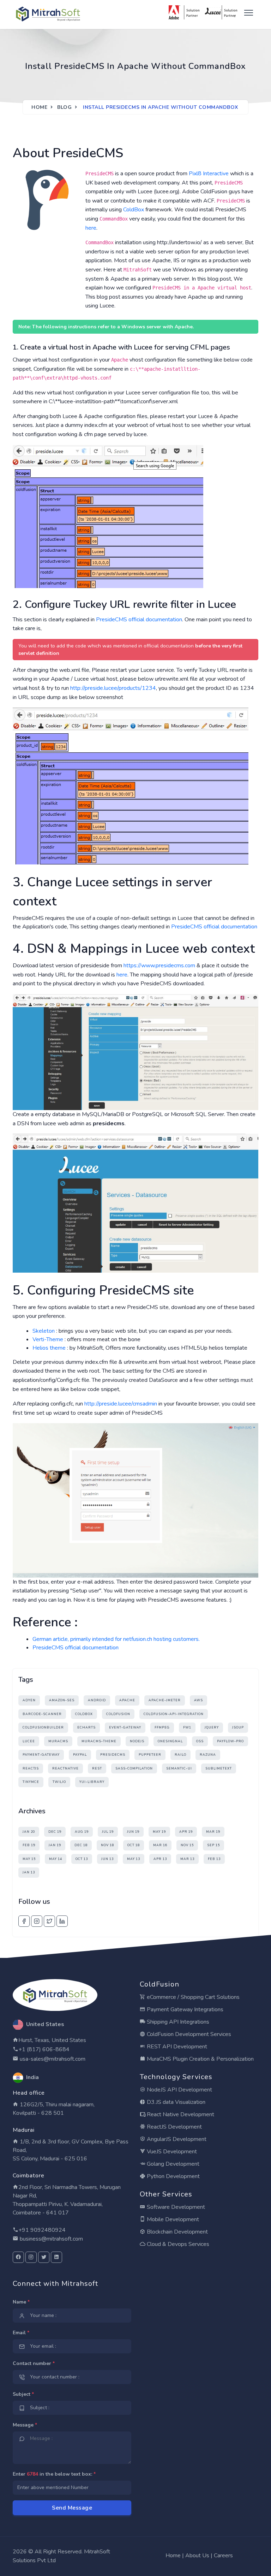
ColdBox (134, 210)
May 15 (29, 1859)
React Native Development (180, 2114)
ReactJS (31, 1768)
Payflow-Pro (230, 1741)
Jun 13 (107, 1859)
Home (39, 107)
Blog (64, 107)
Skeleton (44, 1331)
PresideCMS (113, 1755)
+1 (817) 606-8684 (44, 2049)
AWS (198, 1700)
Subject (23, 2394)
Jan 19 (55, 1845)
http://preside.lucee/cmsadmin (121, 1404)
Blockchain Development (177, 2232)
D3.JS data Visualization (175, 2102)
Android (97, 1700)
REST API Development (176, 2047)
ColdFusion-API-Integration (174, 1714)
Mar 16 (160, 1845)
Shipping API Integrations (177, 2022)
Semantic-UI (179, 1768)
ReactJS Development (174, 2127)
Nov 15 (187, 1845)
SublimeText (219, 1768)
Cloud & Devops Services (177, 2244)
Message (25, 2425)
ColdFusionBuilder (43, 1727)
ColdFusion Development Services (188, 2034)
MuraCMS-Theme (99, 1741)
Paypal (80, 1755)
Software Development (175, 2207)
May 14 (56, 1859)
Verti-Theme (48, 1339)
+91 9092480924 (42, 2230)
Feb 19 (29, 1845)
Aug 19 (82, 1832)
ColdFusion (118, 1714)
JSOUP (238, 1727)
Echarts (86, 1727)
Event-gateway (125, 1727)
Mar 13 (187, 1859)
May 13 (134, 1859)
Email (21, 2333)
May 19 (159, 1832)
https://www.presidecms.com (159, 966)
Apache (127, 1700)
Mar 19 (213, 1832)
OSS (200, 1741)
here (91, 228)
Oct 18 (134, 1845)
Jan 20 (29, 1832)
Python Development (173, 2176)
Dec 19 (55, 1832)
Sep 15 (213, 1845)
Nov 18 (107, 1845)
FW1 (187, 1727)
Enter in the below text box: (54, 2474)
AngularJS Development (176, 2139)
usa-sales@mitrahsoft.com (52, 2059)
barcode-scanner (42, 1714)
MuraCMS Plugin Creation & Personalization (200, 2059)
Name (21, 2302)
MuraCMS (58, 1741)
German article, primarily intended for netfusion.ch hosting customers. (116, 1639)
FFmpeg (162, 1727)
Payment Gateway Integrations (184, 2009)
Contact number (34, 2363)
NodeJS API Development (179, 2090)
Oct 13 (82, 1859)
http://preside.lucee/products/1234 (113, 688)
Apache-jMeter (165, 1700)
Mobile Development (172, 2219)
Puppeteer (150, 1755)
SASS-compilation (134, 1768)
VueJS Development (171, 2152)
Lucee (29, 1741)
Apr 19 (186, 1832)
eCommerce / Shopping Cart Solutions (192, 1997)
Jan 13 (29, 1872)
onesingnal (170, 1741)
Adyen (29, 1700)
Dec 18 (81, 1845)
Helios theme (49, 1348)
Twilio (59, 1782)
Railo (180, 1755)
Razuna (208, 1755)
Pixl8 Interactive (209, 174)
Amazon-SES (62, 1700)
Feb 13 (214, 1859)
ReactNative (65, 1768)
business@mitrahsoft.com (51, 2239)
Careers (223, 2556)
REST (97, 1768)
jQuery (212, 1727)
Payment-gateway (41, 1755)
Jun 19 (133, 1832)
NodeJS (137, 1741)
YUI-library (92, 1782)
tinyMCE (31, 1782)
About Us (197, 2556)
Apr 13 (160, 1859)
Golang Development (172, 2164)
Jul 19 (108, 1832)
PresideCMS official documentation (139, 620)
